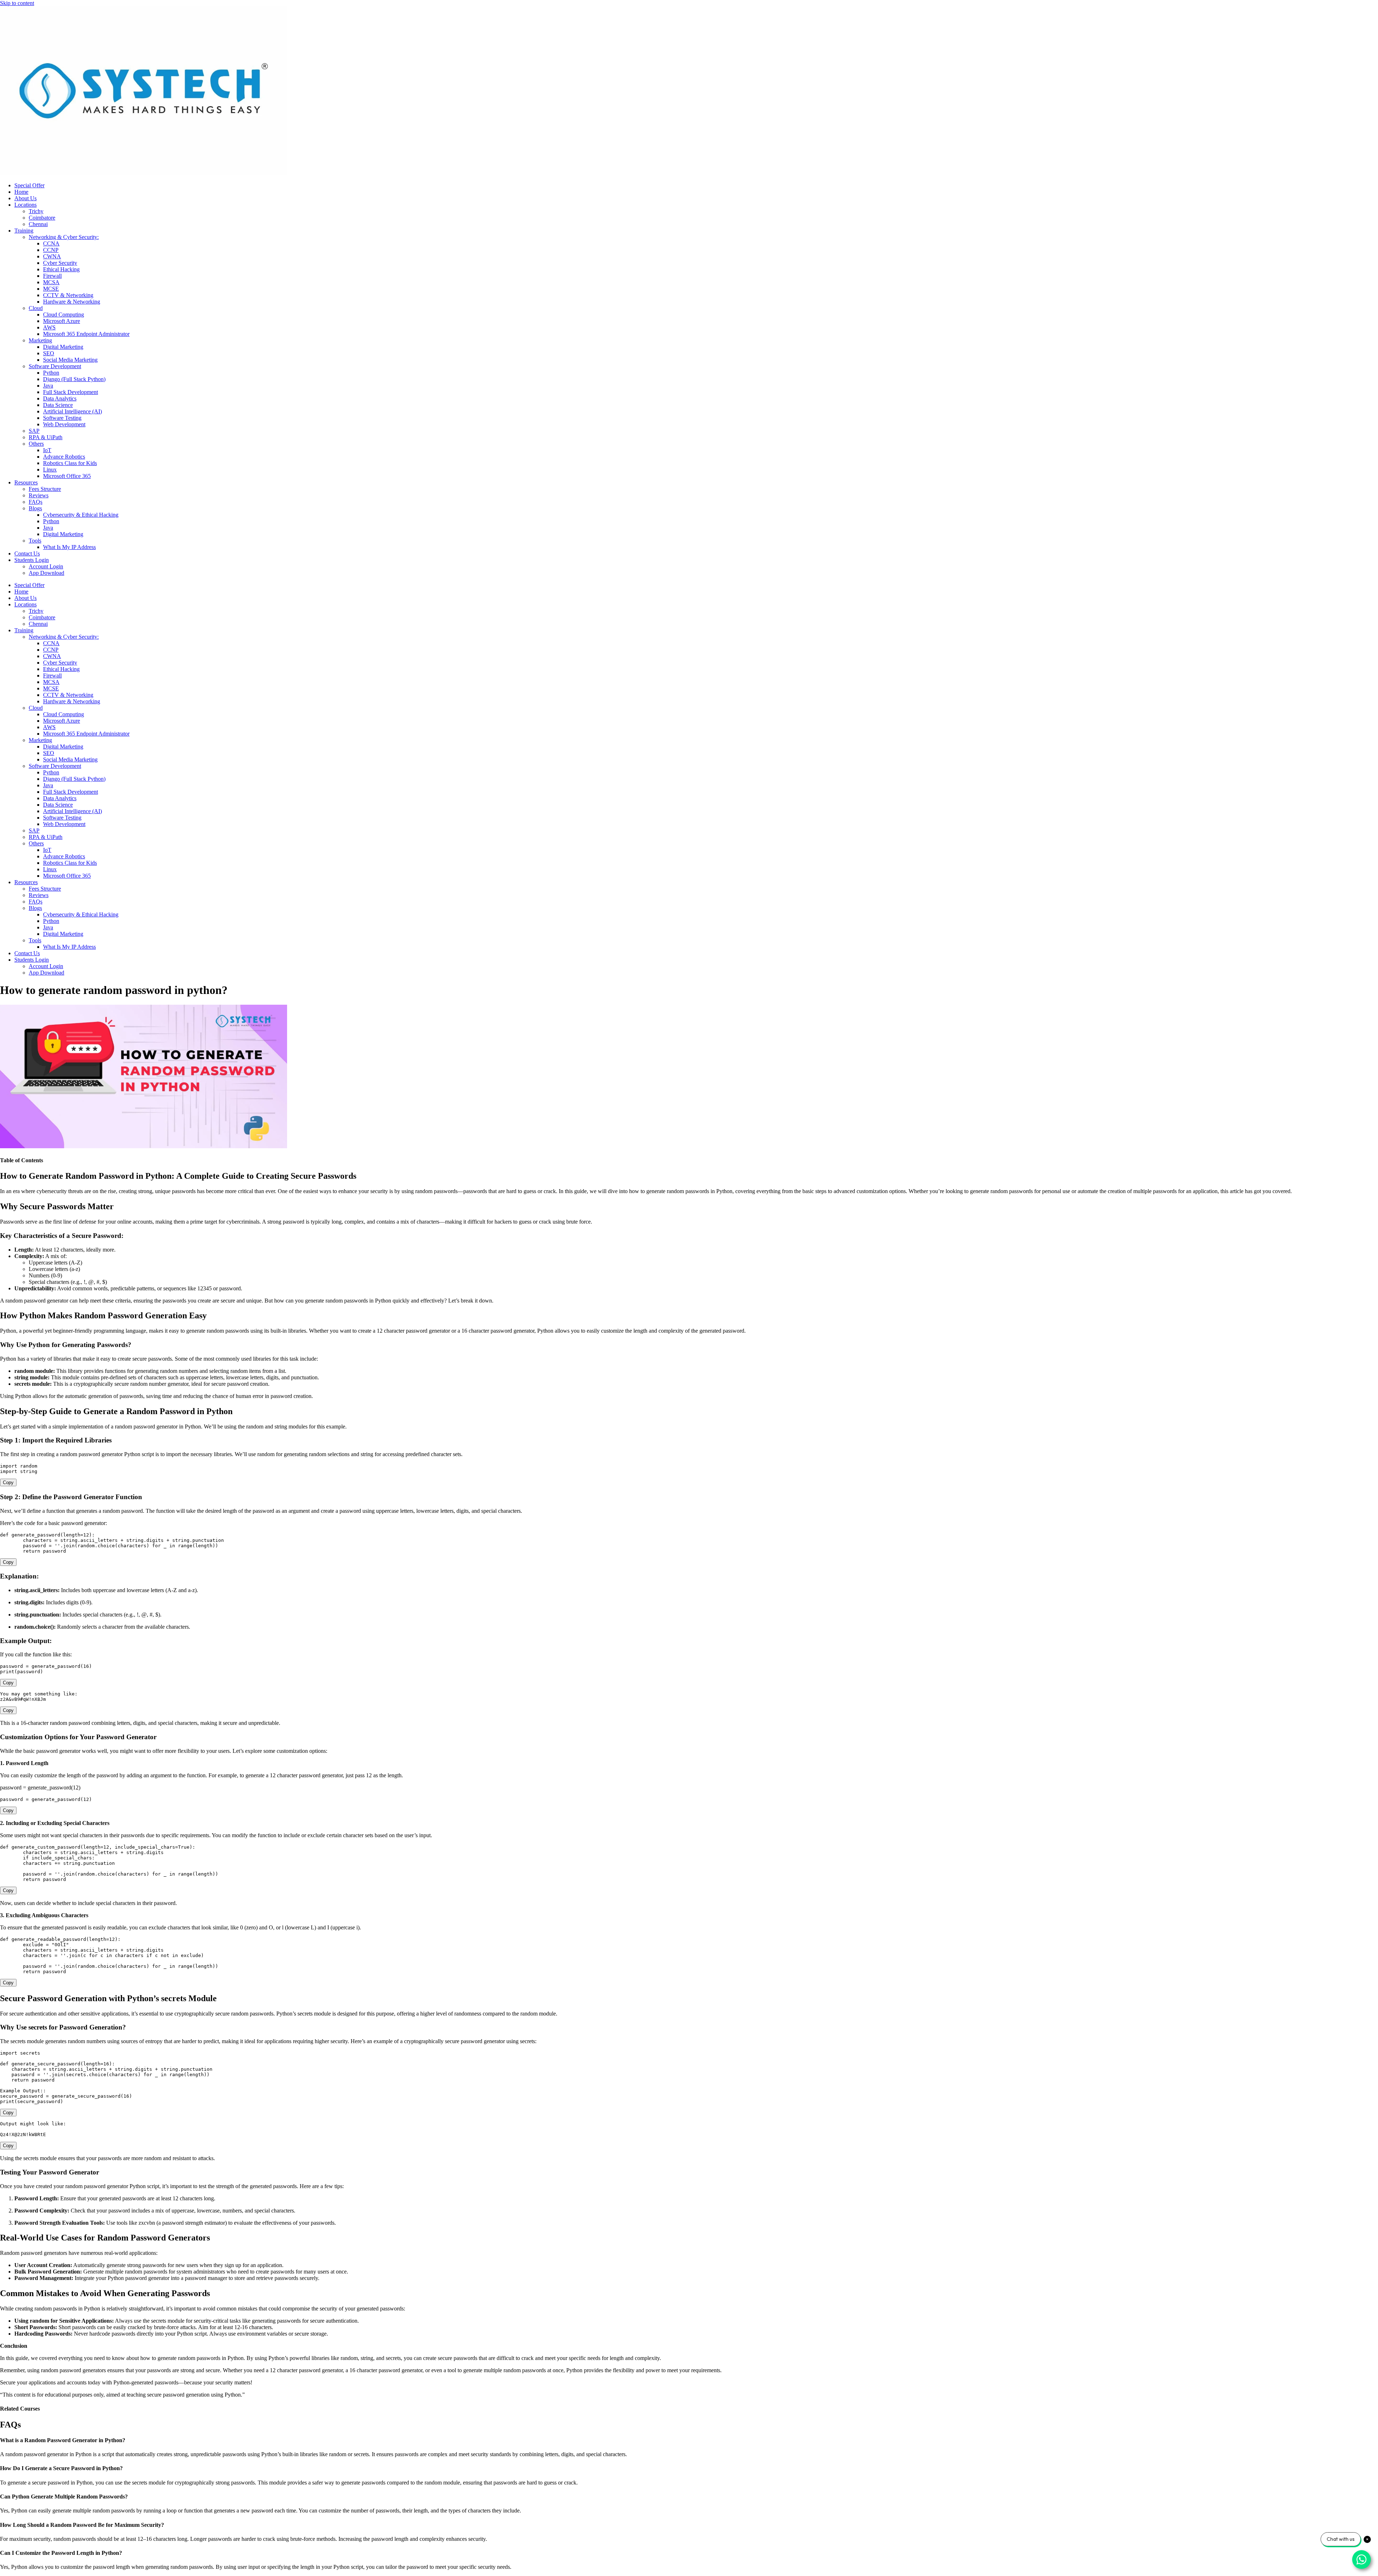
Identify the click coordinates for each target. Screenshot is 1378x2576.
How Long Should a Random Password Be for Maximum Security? (82, 2525)
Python (51, 373)
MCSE (51, 289)
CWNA (52, 256)
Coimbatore (42, 218)
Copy (8, 1482)
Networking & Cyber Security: (64, 237)
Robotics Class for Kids (70, 463)
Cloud (36, 308)
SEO (49, 353)
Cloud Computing (64, 315)
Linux (50, 470)
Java (48, 386)
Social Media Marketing (70, 360)
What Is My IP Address (69, 547)
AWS (49, 327)
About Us (25, 198)
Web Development (64, 424)
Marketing (40, 340)
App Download (46, 573)
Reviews (39, 495)
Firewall (52, 276)
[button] (689, 2440)
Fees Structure (45, 489)
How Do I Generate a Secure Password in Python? (61, 2468)
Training (24, 231)
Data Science (58, 405)
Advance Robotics (64, 457)
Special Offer (29, 185)
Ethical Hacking (61, 269)
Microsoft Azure (62, 321)
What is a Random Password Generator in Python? (63, 2440)
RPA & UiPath (46, 437)
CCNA (51, 243)
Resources (26, 482)
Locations (25, 205)
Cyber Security (60, 263)
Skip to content (17, 3)
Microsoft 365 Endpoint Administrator (86, 334)
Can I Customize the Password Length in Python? (61, 2553)
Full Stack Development (71, 392)
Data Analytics (60, 398)
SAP (34, 431)
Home (21, 192)
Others (36, 444)
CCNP (51, 250)
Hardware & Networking (72, 302)
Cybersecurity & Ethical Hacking (81, 515)
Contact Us (27, 553)
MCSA (51, 282)
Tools (35, 541)
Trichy (36, 211)
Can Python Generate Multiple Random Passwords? (64, 2497)
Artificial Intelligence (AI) (72, 411)
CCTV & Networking (68, 295)
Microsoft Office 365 (67, 476)
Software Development (55, 366)
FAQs (36, 502)
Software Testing (62, 418)
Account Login (46, 566)
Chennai (38, 224)
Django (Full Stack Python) (74, 379)
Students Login (32, 560)
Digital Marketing (63, 347)
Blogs (35, 508)
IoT (47, 450)
